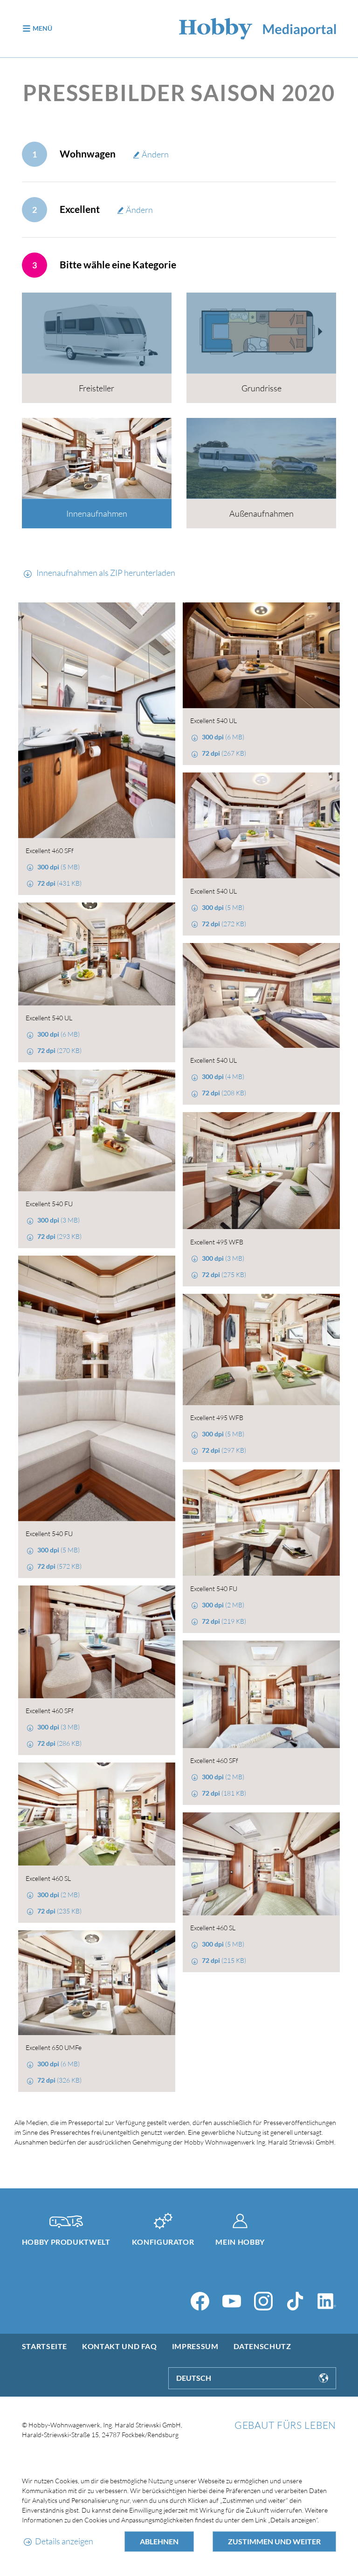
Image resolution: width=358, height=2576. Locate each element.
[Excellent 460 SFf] (97, 720)
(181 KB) (224, 1793)
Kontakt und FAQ (120, 2346)
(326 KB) (59, 2080)
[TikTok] (295, 2301)
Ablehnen (159, 2541)
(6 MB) (223, 737)
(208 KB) (224, 1093)
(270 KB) (59, 1050)
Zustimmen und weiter (274, 2541)
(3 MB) (59, 1220)
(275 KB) (224, 1274)
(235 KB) (59, 1911)
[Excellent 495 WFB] (261, 1171)
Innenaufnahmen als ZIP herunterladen (105, 573)
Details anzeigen (64, 2541)
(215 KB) (224, 1960)
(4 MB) (223, 1076)
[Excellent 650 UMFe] (97, 1983)
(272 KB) (224, 924)
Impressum (195, 2346)
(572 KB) (59, 1566)
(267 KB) (224, 753)
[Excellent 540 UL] (261, 655)
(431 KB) (59, 883)
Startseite (45, 2346)
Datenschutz (262, 2346)
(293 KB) (59, 1236)
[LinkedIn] (327, 2301)
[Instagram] (263, 2301)
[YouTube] (232, 2301)
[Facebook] (200, 2301)
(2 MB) (223, 1605)
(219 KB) (224, 1621)
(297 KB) (224, 1450)
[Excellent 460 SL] (97, 1814)
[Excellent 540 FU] (97, 1131)
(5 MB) (59, 867)
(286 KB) (59, 1743)
